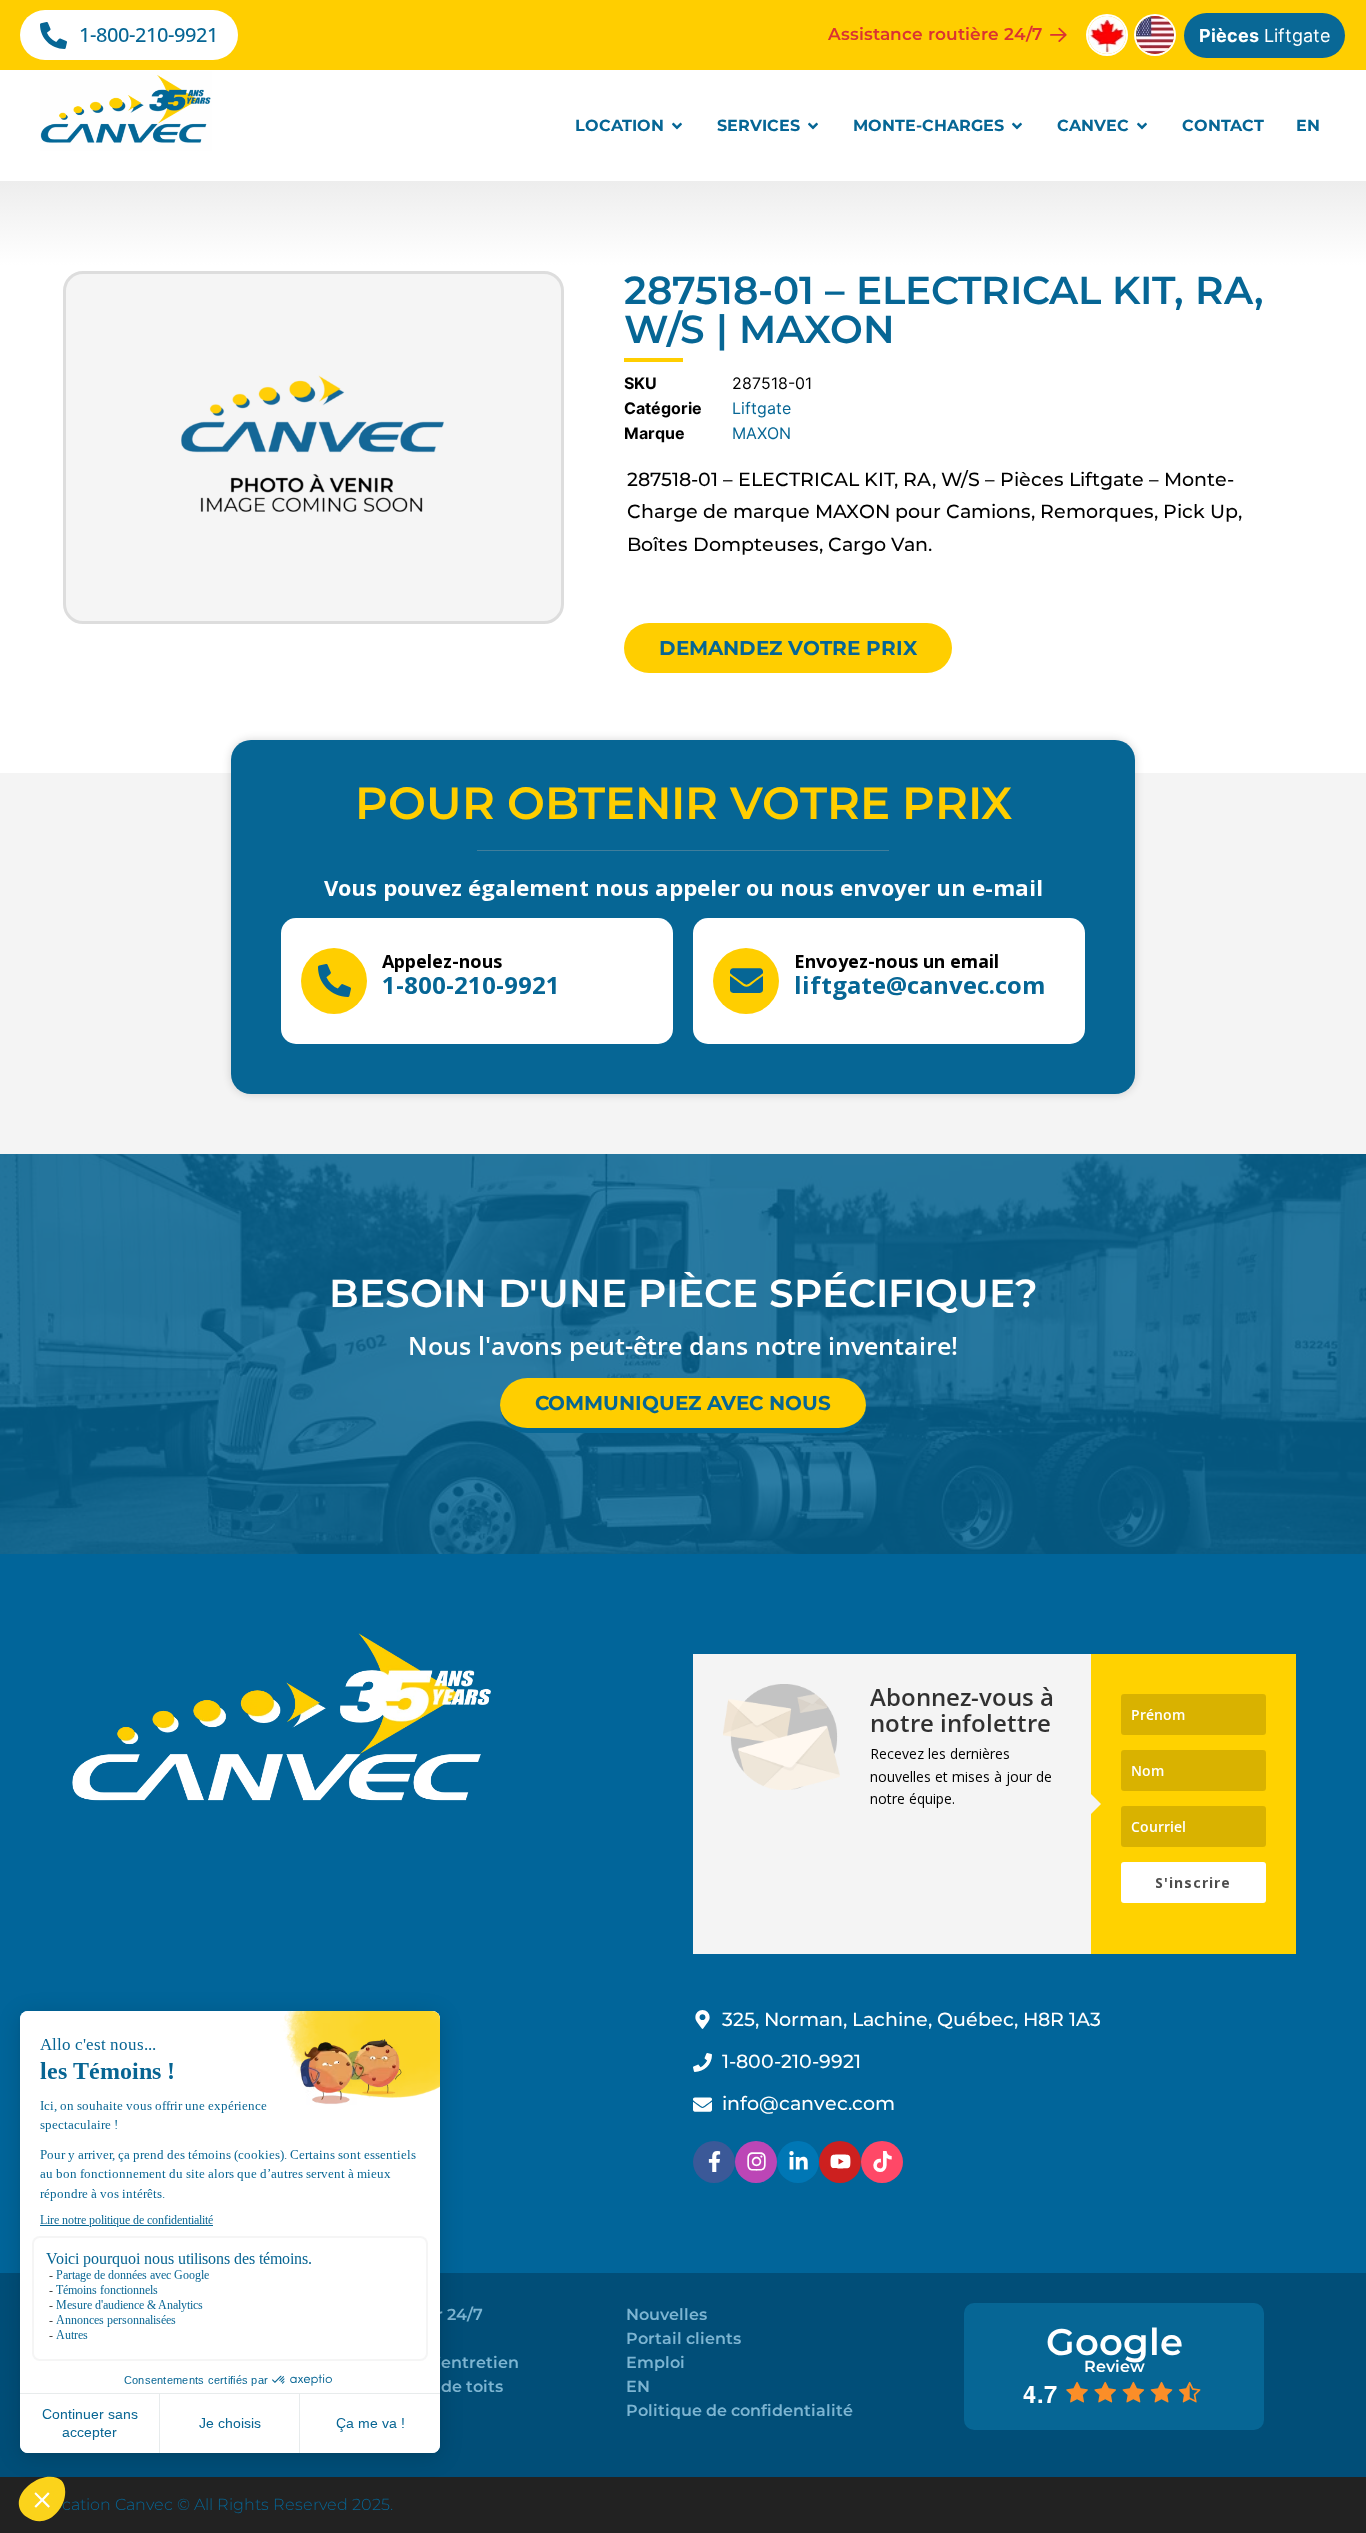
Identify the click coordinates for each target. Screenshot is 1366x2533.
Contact (354, 2434)
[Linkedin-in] (798, 2162)
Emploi (655, 2362)
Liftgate (1264, 35)
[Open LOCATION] (677, 126)
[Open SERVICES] (813, 126)
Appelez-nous (442, 961)
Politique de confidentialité (739, 2410)
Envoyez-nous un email (896, 961)
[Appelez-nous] (334, 981)
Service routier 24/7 (402, 2314)
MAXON (761, 433)
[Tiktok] (882, 2162)
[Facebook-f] (714, 2162)
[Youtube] (840, 2162)
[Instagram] (756, 2162)
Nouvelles (666, 2314)
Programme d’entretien (420, 2362)
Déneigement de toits (412, 2386)
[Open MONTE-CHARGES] (1017, 126)
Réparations (372, 2338)
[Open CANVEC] (1142, 126)
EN (638, 2386)
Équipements (378, 2410)
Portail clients (683, 2338)
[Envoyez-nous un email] (746, 981)
